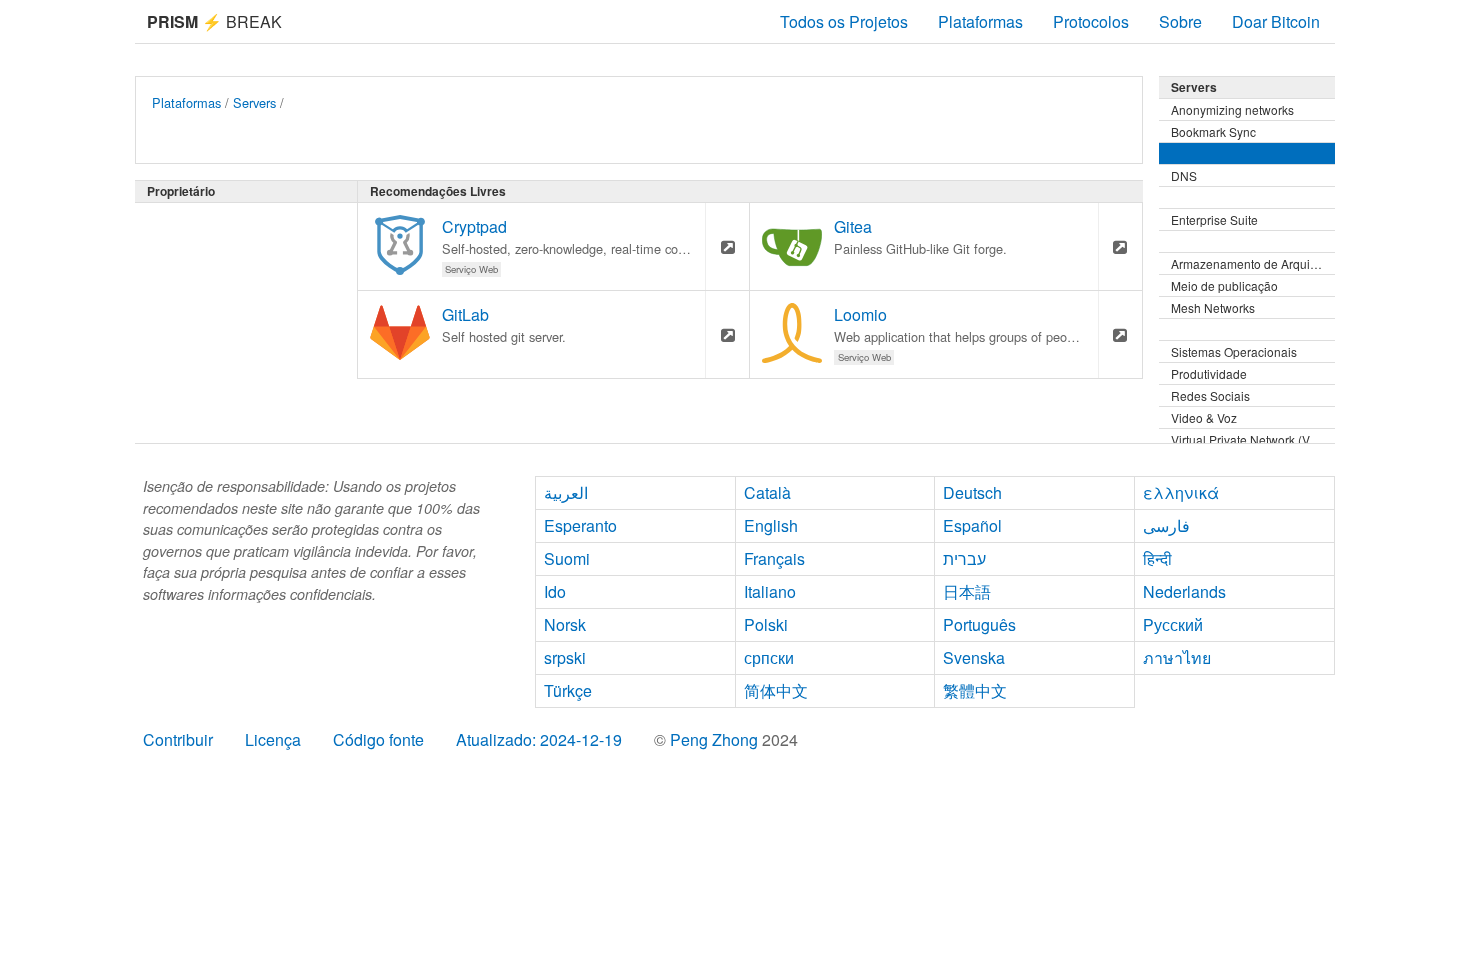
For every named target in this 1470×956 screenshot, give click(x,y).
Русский (1173, 624)
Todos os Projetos (844, 21)
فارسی (1166, 525)
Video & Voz (1204, 417)
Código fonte (378, 739)
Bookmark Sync (1213, 131)
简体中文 (776, 690)
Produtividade (1209, 373)
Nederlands (1184, 591)
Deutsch (972, 492)
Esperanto (580, 525)
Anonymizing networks (1232, 109)
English (771, 525)
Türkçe (568, 690)
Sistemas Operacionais (1234, 351)
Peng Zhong (716, 739)
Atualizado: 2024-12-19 (539, 739)
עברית (964, 558)
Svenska (974, 657)
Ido (555, 591)
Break (214, 21)
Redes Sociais (1210, 395)
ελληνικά (1181, 492)
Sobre (1180, 21)
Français (774, 558)
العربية (566, 492)
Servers (254, 102)
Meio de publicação (1224, 285)
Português (979, 624)
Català (767, 492)
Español (972, 525)
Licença (273, 739)
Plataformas (980, 21)
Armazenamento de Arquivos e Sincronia (1253, 263)
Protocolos (1091, 21)
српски (769, 657)
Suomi (567, 558)
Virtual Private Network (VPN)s (1253, 439)
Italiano (770, 591)
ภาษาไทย (1177, 657)
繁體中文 (975, 690)
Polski (766, 624)
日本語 (967, 591)
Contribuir (178, 739)
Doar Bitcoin (1276, 21)
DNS (1184, 175)
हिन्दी (1157, 558)
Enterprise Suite (1214, 219)
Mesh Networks (1213, 307)
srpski (565, 657)
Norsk (565, 624)
